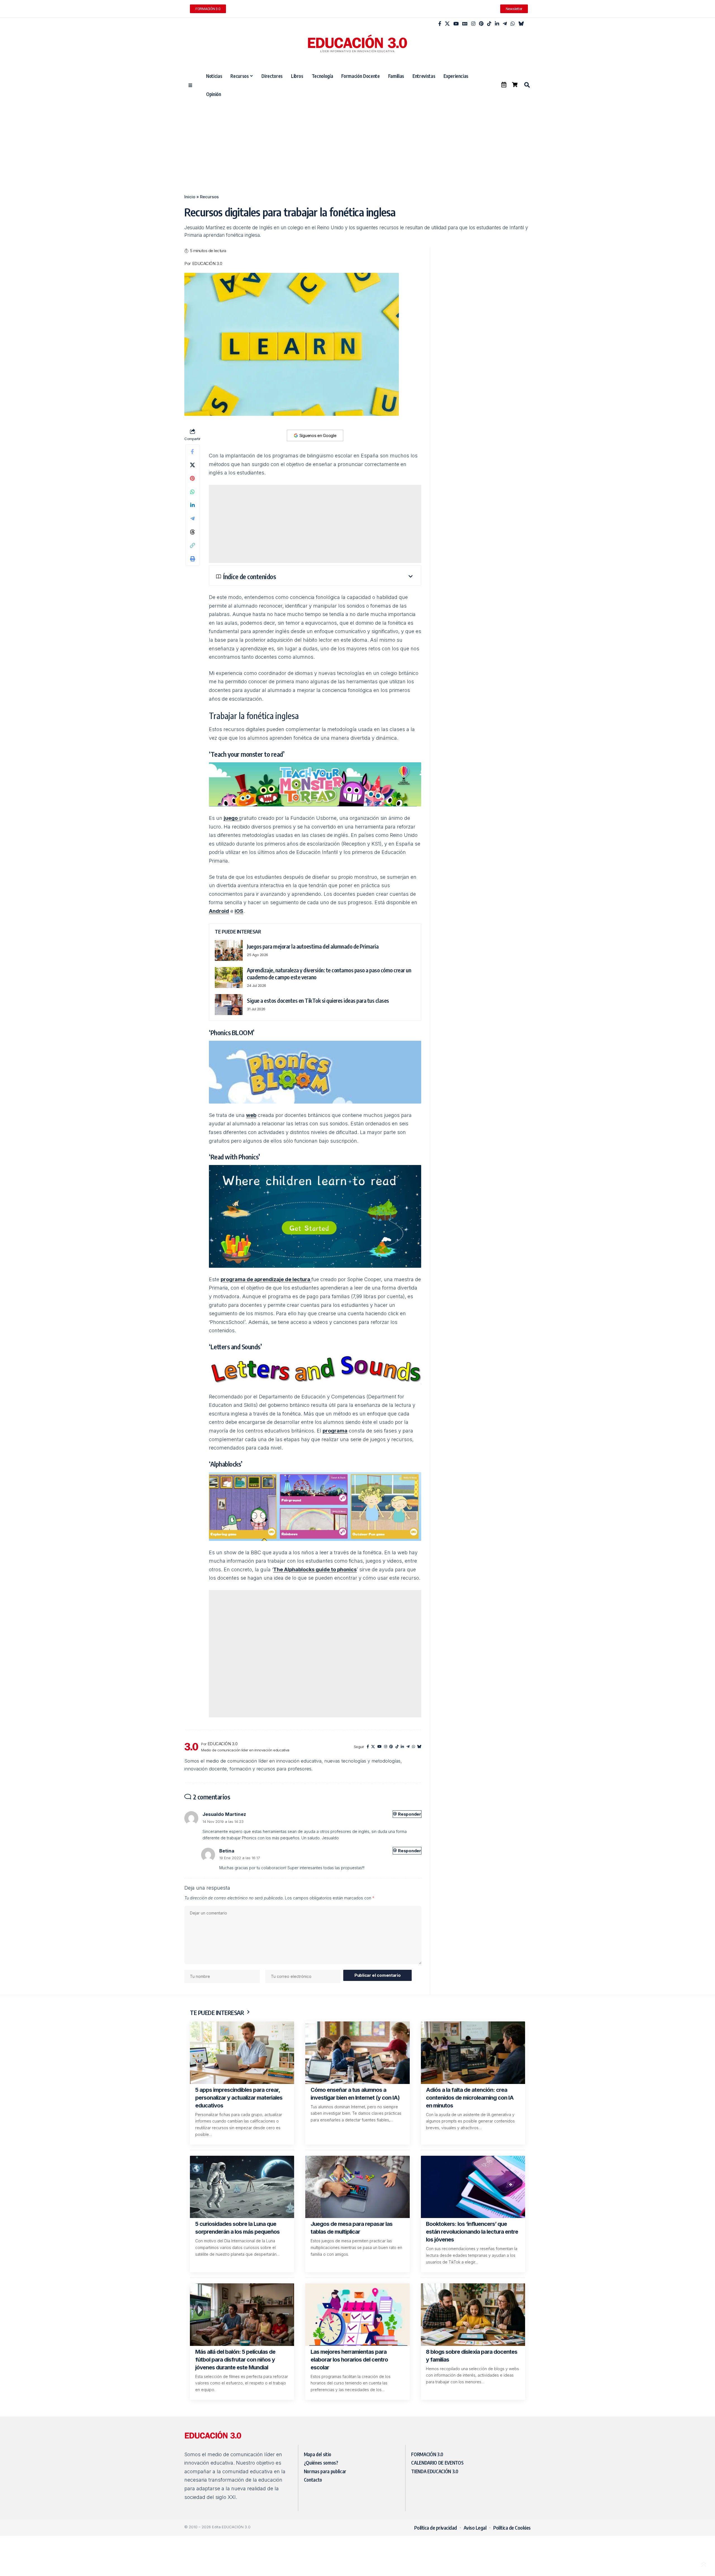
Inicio (190, 197)
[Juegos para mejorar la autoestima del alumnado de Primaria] (229, 950)
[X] (447, 24)
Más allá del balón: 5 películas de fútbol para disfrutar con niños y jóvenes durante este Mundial (235, 2360)
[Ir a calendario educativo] (504, 85)
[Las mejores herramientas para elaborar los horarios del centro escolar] (357, 2315)
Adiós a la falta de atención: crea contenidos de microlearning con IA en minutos (470, 2098)
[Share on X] (192, 465)
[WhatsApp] (513, 24)
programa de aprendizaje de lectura (266, 1279)
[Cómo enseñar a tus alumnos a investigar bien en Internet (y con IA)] (357, 2053)
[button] (527, 85)
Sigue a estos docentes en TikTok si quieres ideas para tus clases (318, 1000)
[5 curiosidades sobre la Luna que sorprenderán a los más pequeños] (242, 2187)
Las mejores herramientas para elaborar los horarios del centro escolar (349, 2360)
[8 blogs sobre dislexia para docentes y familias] (473, 2315)
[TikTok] (489, 24)
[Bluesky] (521, 24)
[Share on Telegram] (192, 519)
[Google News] (465, 24)
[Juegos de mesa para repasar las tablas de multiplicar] (357, 2187)
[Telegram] (505, 24)
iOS (239, 911)
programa (335, 1431)
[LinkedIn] (497, 24)
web (251, 1115)
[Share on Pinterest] (192, 478)
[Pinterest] (481, 24)
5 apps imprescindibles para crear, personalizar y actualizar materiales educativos (239, 2098)
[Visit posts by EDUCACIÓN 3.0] (191, 1747)
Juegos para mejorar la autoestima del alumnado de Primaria (313, 946)
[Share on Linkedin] (192, 505)
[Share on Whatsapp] (192, 492)
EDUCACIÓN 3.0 (207, 264)
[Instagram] (473, 24)
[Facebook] (440, 24)
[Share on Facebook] (192, 452)
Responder (406, 1814)
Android (219, 911)
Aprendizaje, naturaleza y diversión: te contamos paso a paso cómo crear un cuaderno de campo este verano (329, 973)
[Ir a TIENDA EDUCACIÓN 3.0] (515, 85)
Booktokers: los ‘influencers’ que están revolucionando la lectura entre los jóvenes (472, 2232)
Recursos (209, 197)
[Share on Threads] (192, 532)
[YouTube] (456, 24)
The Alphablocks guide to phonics (315, 1569)
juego (231, 818)
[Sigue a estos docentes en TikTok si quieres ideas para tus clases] (229, 1005)
